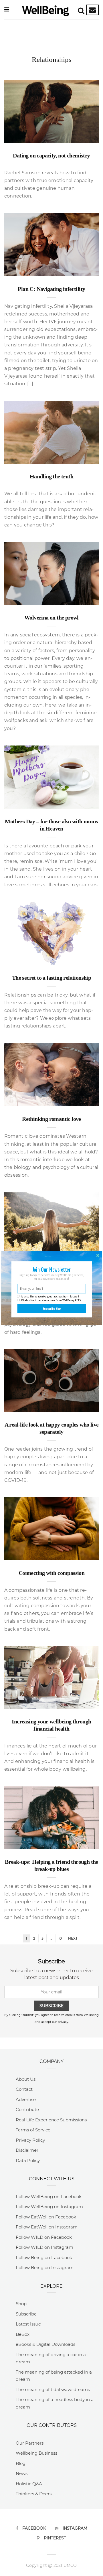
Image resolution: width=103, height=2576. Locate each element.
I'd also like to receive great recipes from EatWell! (50, 1296)
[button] (51, 1269)
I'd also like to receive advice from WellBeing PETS (51, 1300)
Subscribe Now (52, 1308)
